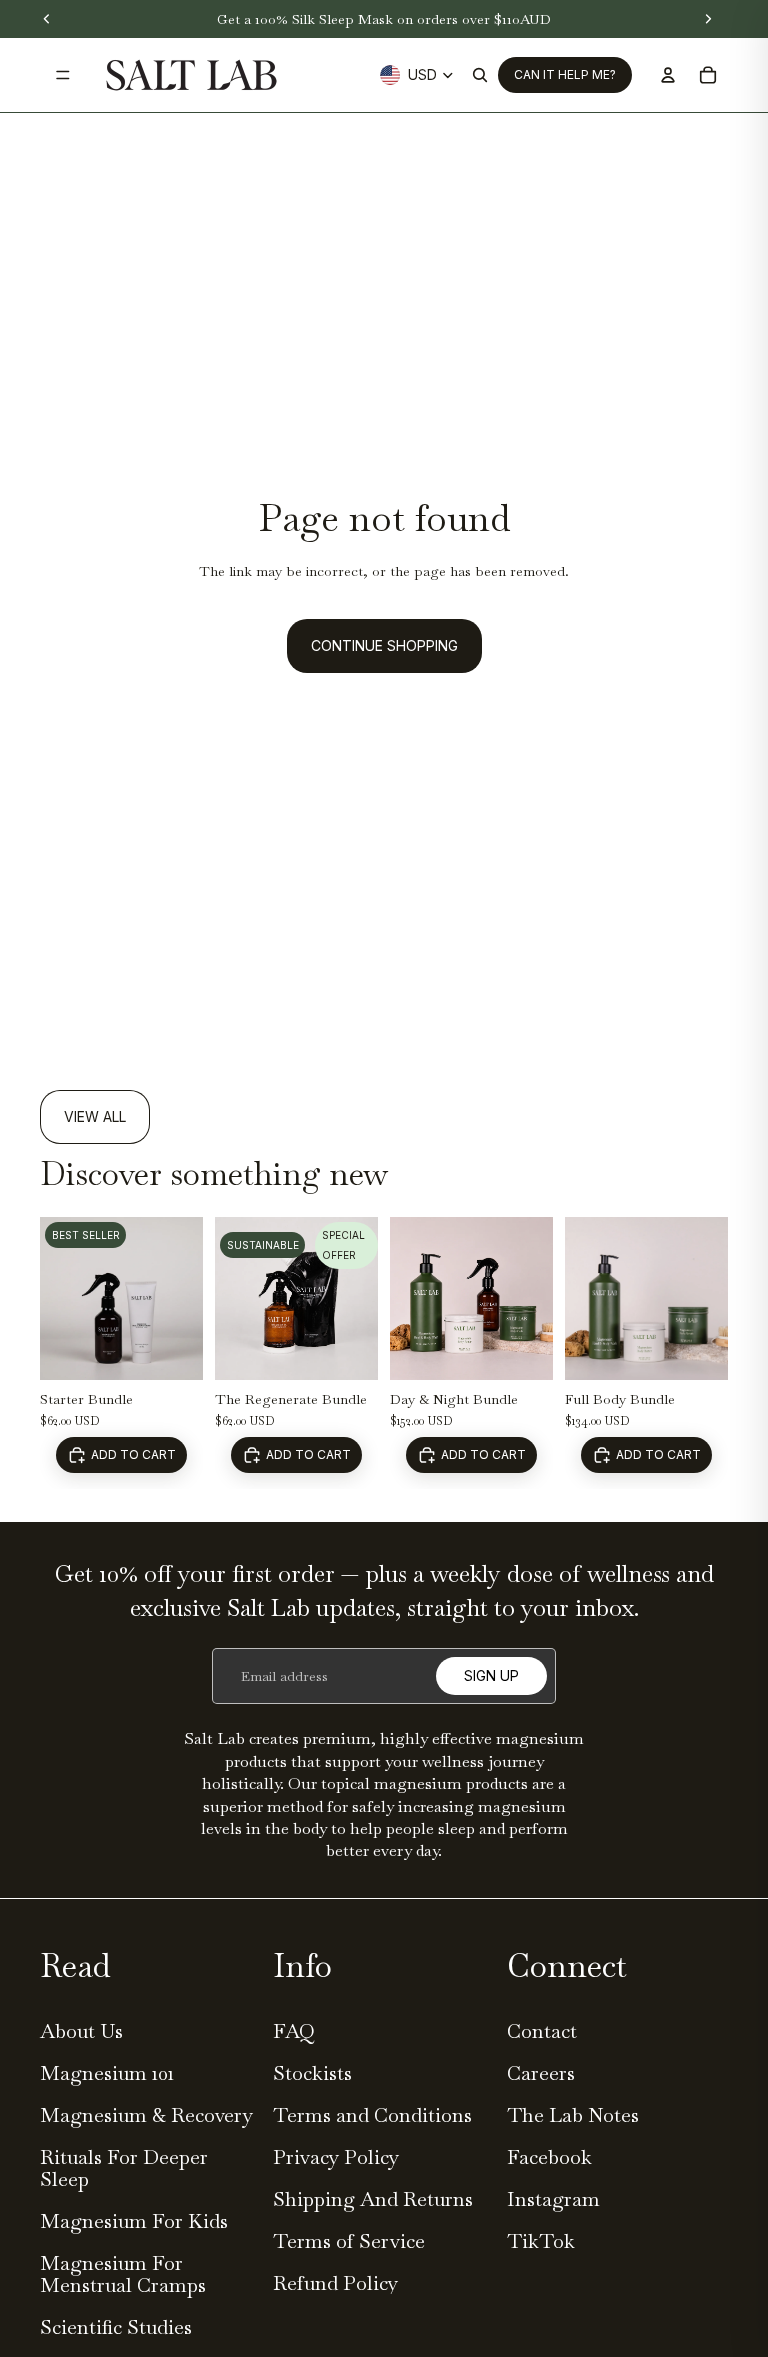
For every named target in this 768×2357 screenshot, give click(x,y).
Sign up (491, 1675)
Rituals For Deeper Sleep (124, 2168)
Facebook (549, 2157)
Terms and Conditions (372, 2115)
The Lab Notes (573, 2115)
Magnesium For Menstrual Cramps (123, 2274)
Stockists (312, 2073)
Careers (541, 2073)
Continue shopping (384, 645)
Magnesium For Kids (134, 2221)
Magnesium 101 (107, 2073)
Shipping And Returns (373, 2199)
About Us (81, 2031)
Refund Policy (335, 2283)
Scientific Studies (116, 2327)
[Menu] (63, 75)
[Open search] (480, 75)
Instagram (553, 2199)
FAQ (294, 2031)
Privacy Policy (336, 2157)
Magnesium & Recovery (146, 2115)
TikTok (541, 2241)
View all (95, 1116)
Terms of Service (349, 2241)
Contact (542, 2031)
